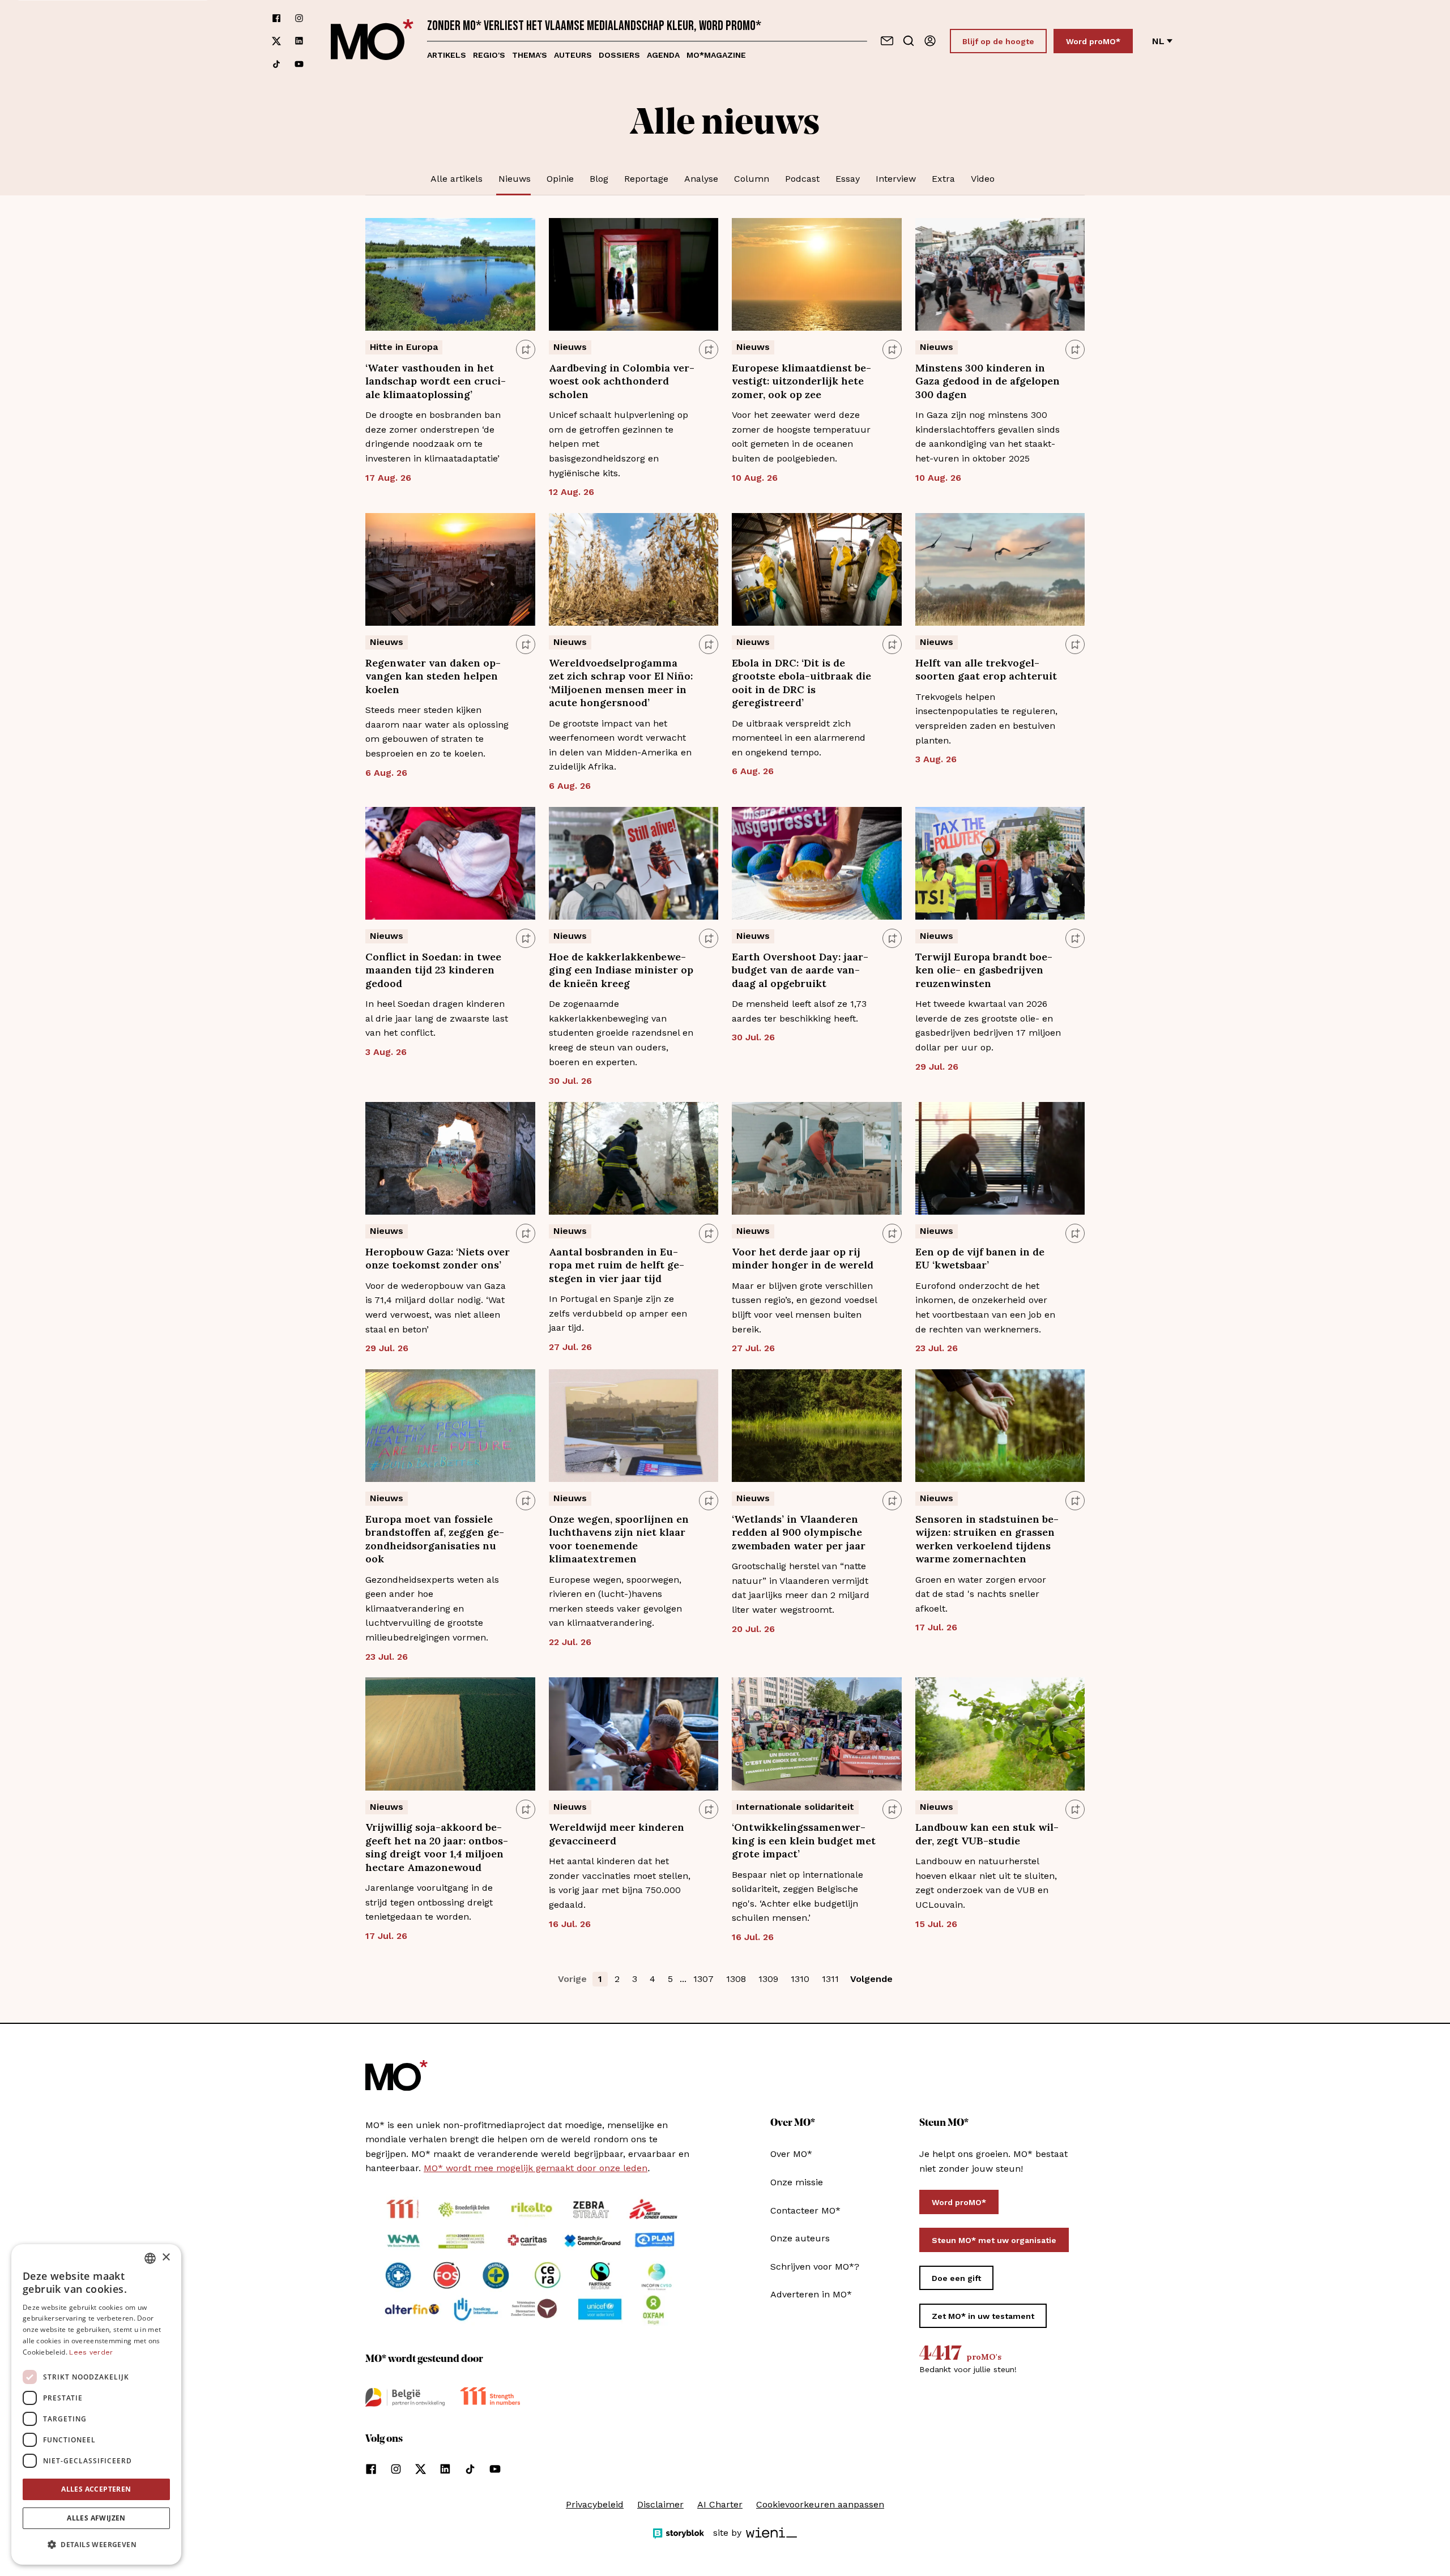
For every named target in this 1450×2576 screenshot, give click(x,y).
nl (1158, 41)
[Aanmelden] (930, 41)
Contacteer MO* (805, 2210)
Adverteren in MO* (811, 2294)
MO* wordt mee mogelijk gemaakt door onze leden (536, 2168)
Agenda (663, 55)
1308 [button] (736, 1979)
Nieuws (515, 179)
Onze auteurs (800, 2238)
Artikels (447, 55)
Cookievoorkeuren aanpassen (820, 2504)
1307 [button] (703, 1979)
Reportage (646, 179)
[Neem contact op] (887, 41)
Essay (848, 179)
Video (983, 179)
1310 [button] (800, 1979)
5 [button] (670, 1979)
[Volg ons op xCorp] (276, 41)
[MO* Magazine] (372, 41)
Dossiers (619, 55)
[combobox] (150, 2258)
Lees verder (91, 2352)
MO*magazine (716, 55)
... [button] (683, 1979)
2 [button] (617, 1979)
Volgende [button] (871, 1979)
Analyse (701, 179)
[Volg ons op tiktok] (276, 64)
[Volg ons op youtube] (299, 64)
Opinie (560, 179)
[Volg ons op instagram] (299, 18)
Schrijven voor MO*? (815, 2267)
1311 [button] (830, 1979)
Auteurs (573, 55)
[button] (96, 2545)
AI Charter (720, 2504)
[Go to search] (909, 41)
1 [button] (600, 1979)
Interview (896, 179)
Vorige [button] (572, 1979)
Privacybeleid (595, 2504)
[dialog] (96, 2404)
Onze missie (797, 2182)
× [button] (166, 2257)
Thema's (530, 55)
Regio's (489, 55)
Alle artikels (457, 179)
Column (752, 179)
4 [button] (652, 1979)
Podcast (802, 179)
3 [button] (635, 1979)
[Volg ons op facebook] (276, 18)
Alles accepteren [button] (96, 2489)
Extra (943, 179)
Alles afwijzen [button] (96, 2518)
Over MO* (791, 2154)
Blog (599, 179)
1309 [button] (768, 1979)
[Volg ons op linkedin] (299, 41)
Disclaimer (660, 2504)
